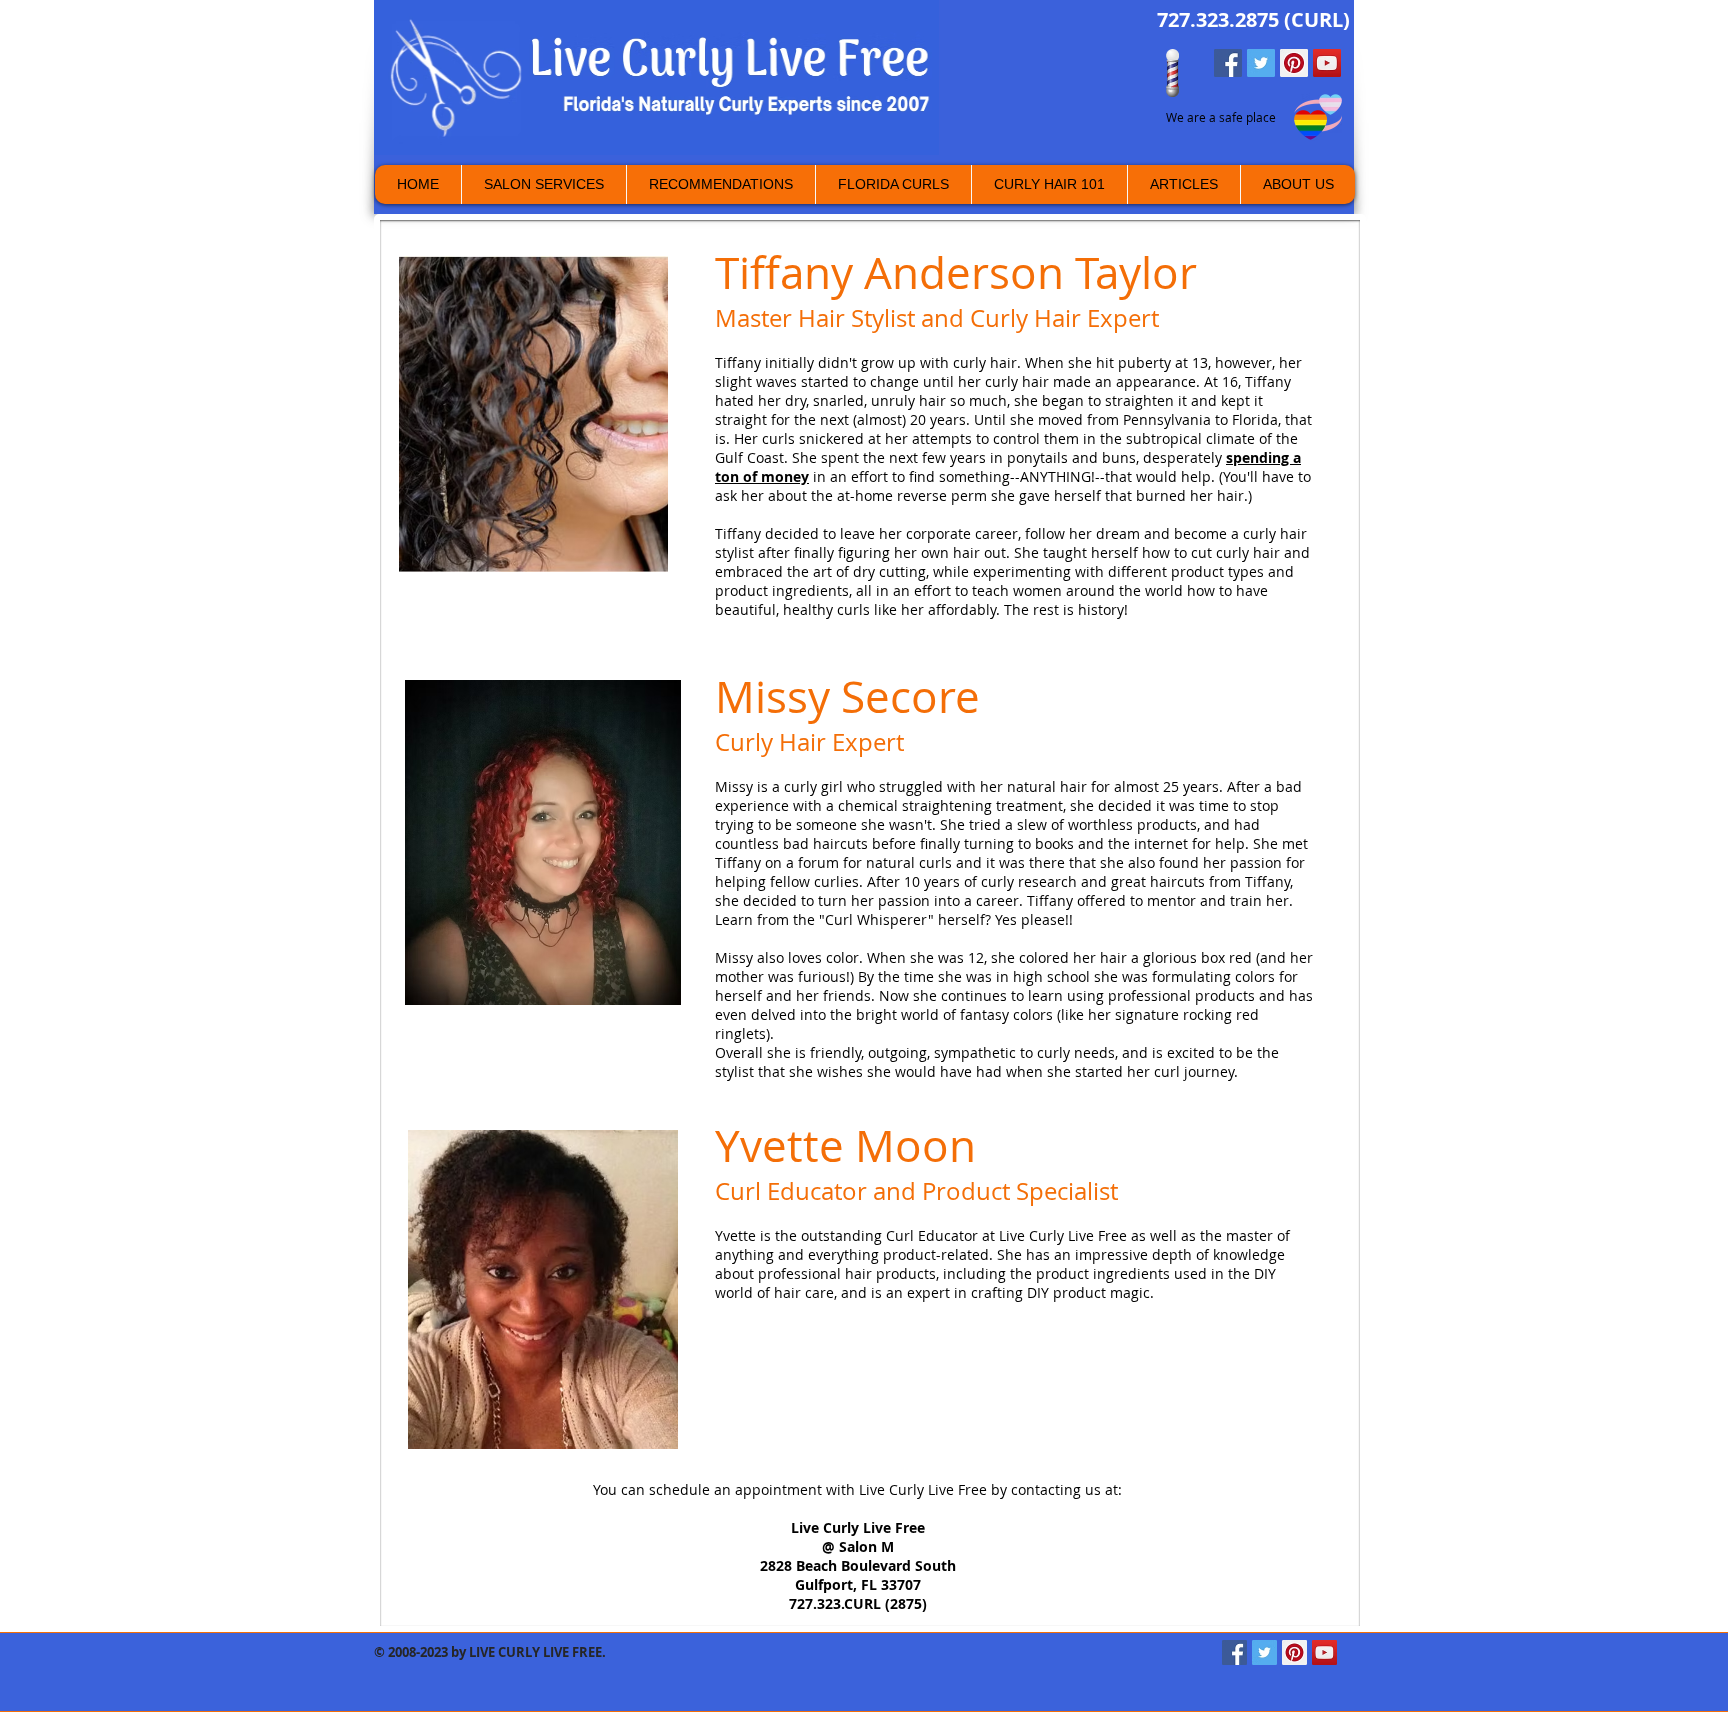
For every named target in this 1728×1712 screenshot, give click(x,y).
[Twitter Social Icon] (1261, 63)
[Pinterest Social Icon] (1294, 63)
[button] (1297, 184)
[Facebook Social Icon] (1228, 63)
